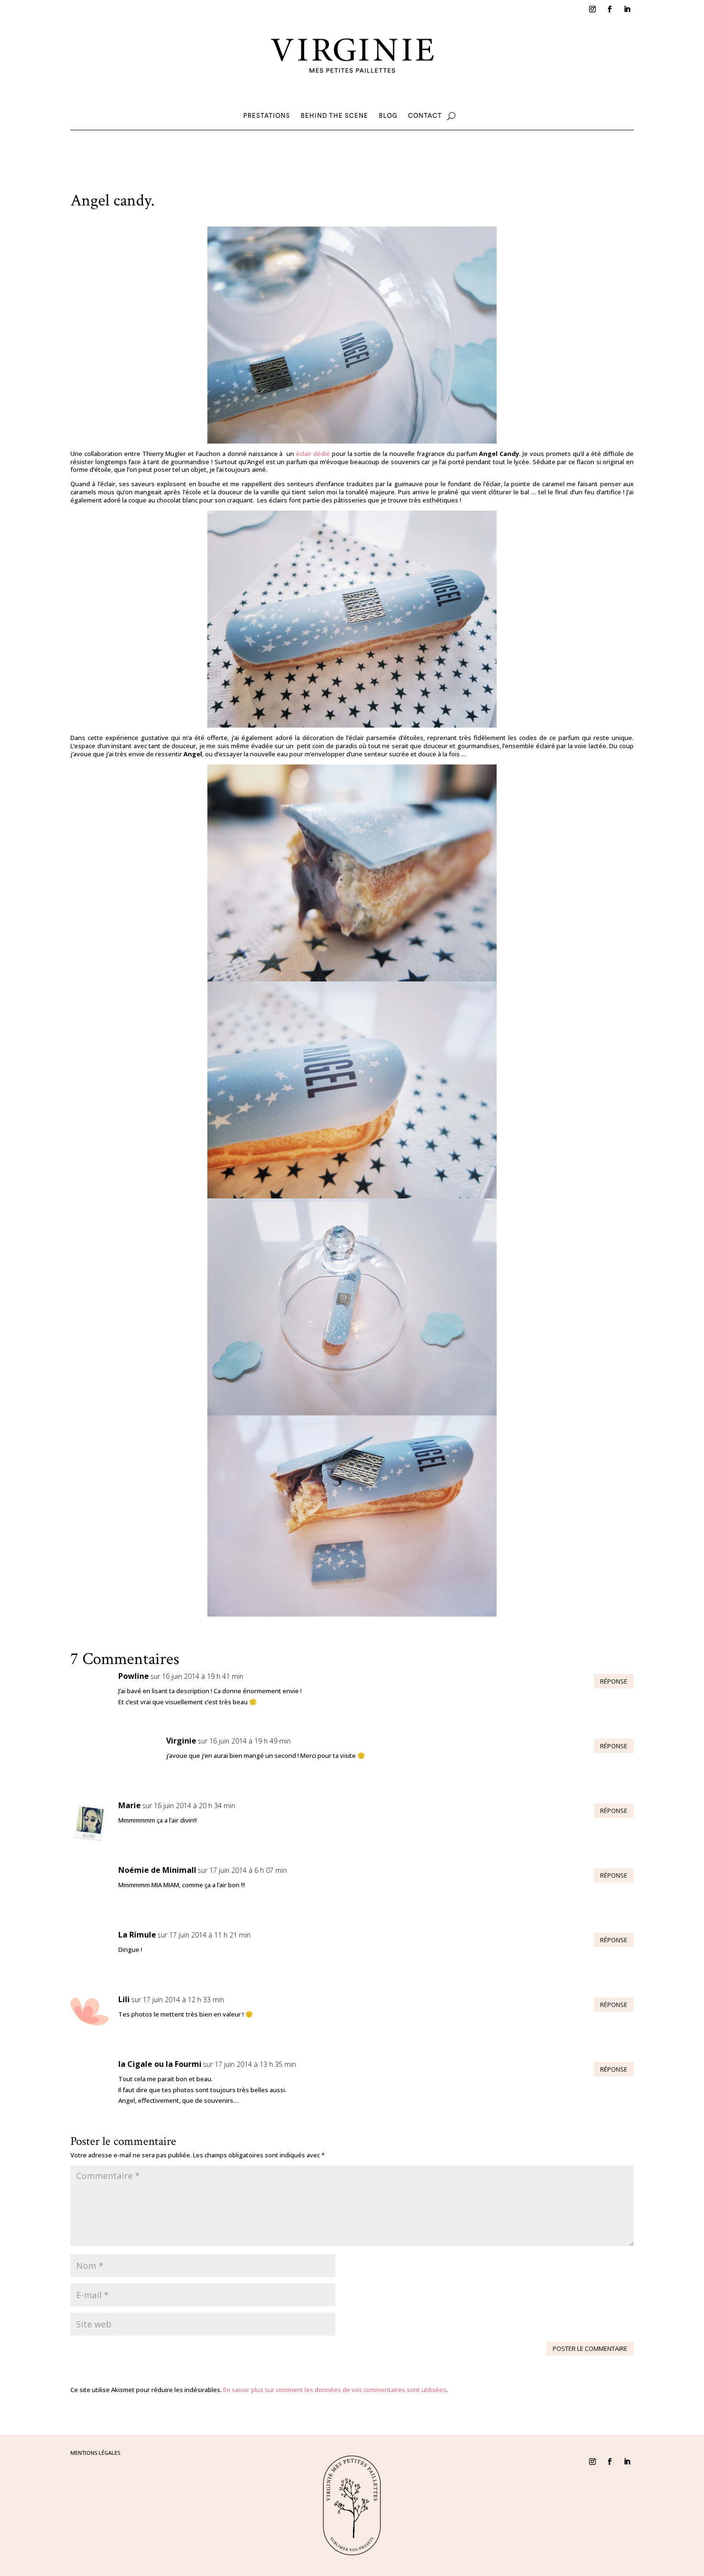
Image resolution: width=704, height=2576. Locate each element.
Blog (388, 116)
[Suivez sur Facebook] (610, 9)
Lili (124, 1999)
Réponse (614, 1681)
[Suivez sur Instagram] (592, 9)
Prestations (267, 116)
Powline (134, 1676)
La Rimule (137, 1935)
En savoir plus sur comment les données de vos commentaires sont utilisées (335, 2390)
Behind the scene (335, 116)
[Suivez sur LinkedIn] (627, 9)
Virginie (181, 1741)
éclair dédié (313, 454)
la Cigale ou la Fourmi (160, 2064)
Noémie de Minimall (157, 1870)
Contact (425, 116)
